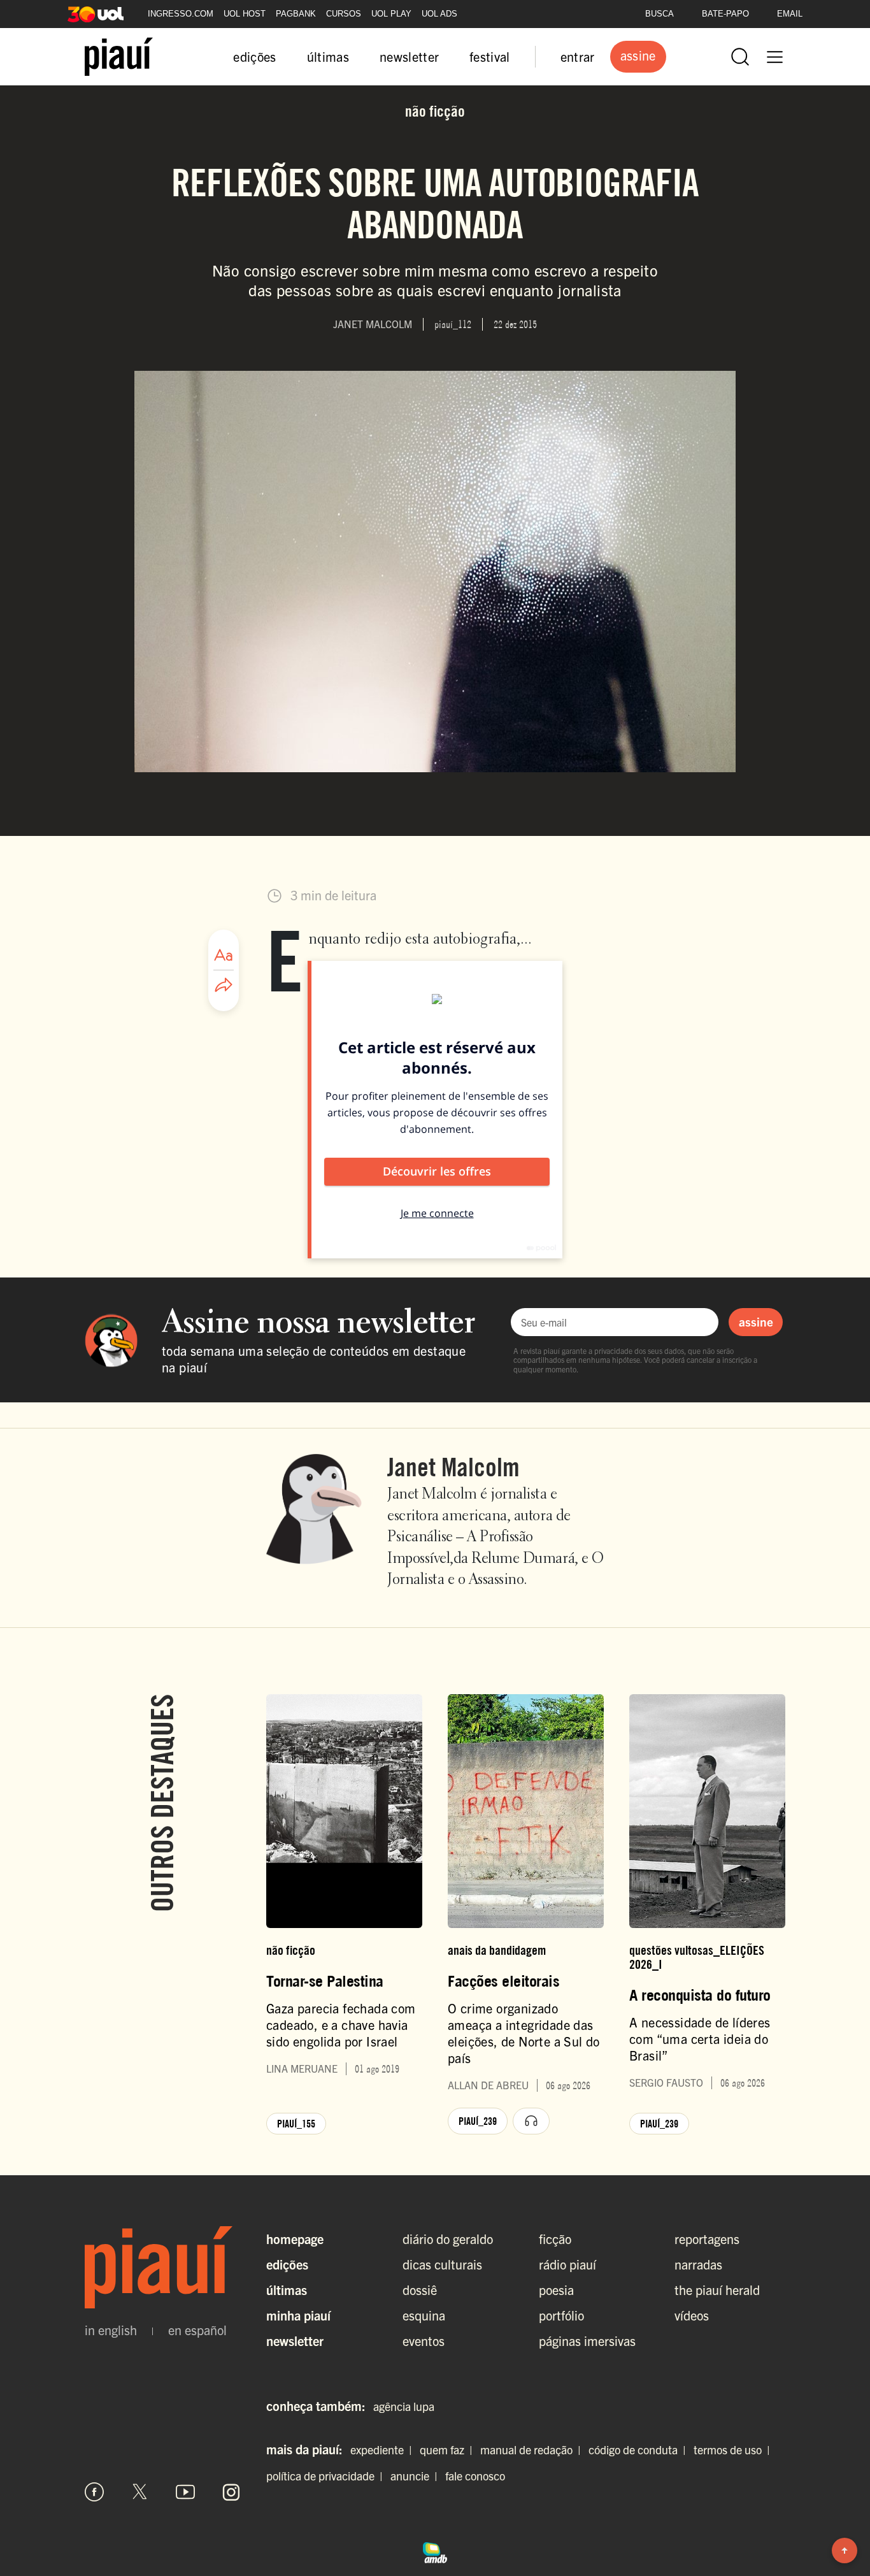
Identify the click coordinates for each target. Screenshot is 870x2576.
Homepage (295, 2239)
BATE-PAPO (725, 14)
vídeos (692, 2315)
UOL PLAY (391, 14)
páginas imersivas (587, 2341)
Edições (287, 2264)
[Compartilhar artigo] (224, 986)
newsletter (409, 56)
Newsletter (295, 2341)
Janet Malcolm (453, 1467)
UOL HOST (245, 14)
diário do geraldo (448, 2239)
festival (490, 56)
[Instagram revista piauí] (231, 2492)
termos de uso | (734, 2450)
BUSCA (660, 14)
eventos (424, 2341)
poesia (556, 2290)
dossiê (420, 2290)
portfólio (561, 2315)
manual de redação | (533, 2450)
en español (197, 2330)
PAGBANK (296, 14)
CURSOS (344, 14)
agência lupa (404, 2406)
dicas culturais (442, 2264)
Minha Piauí (298, 2315)
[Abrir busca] (740, 57)
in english (111, 2330)
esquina (424, 2315)
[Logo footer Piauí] (163, 2268)
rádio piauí (567, 2264)
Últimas (287, 2290)
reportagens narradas (707, 2251)
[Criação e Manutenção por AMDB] (435, 2551)
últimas (328, 56)
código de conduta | (640, 2450)
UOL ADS (439, 14)
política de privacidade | (327, 2476)
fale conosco (475, 2476)
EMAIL (790, 14)
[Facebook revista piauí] (94, 2492)
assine (756, 1321)
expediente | (384, 2450)
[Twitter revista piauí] (140, 2492)
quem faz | (449, 2450)
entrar (578, 56)
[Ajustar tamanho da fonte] (224, 955)
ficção (555, 2239)
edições (254, 56)
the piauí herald (717, 2290)
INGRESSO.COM (181, 14)
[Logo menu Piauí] (119, 57)
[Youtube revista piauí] (185, 2492)
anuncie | (417, 2476)
